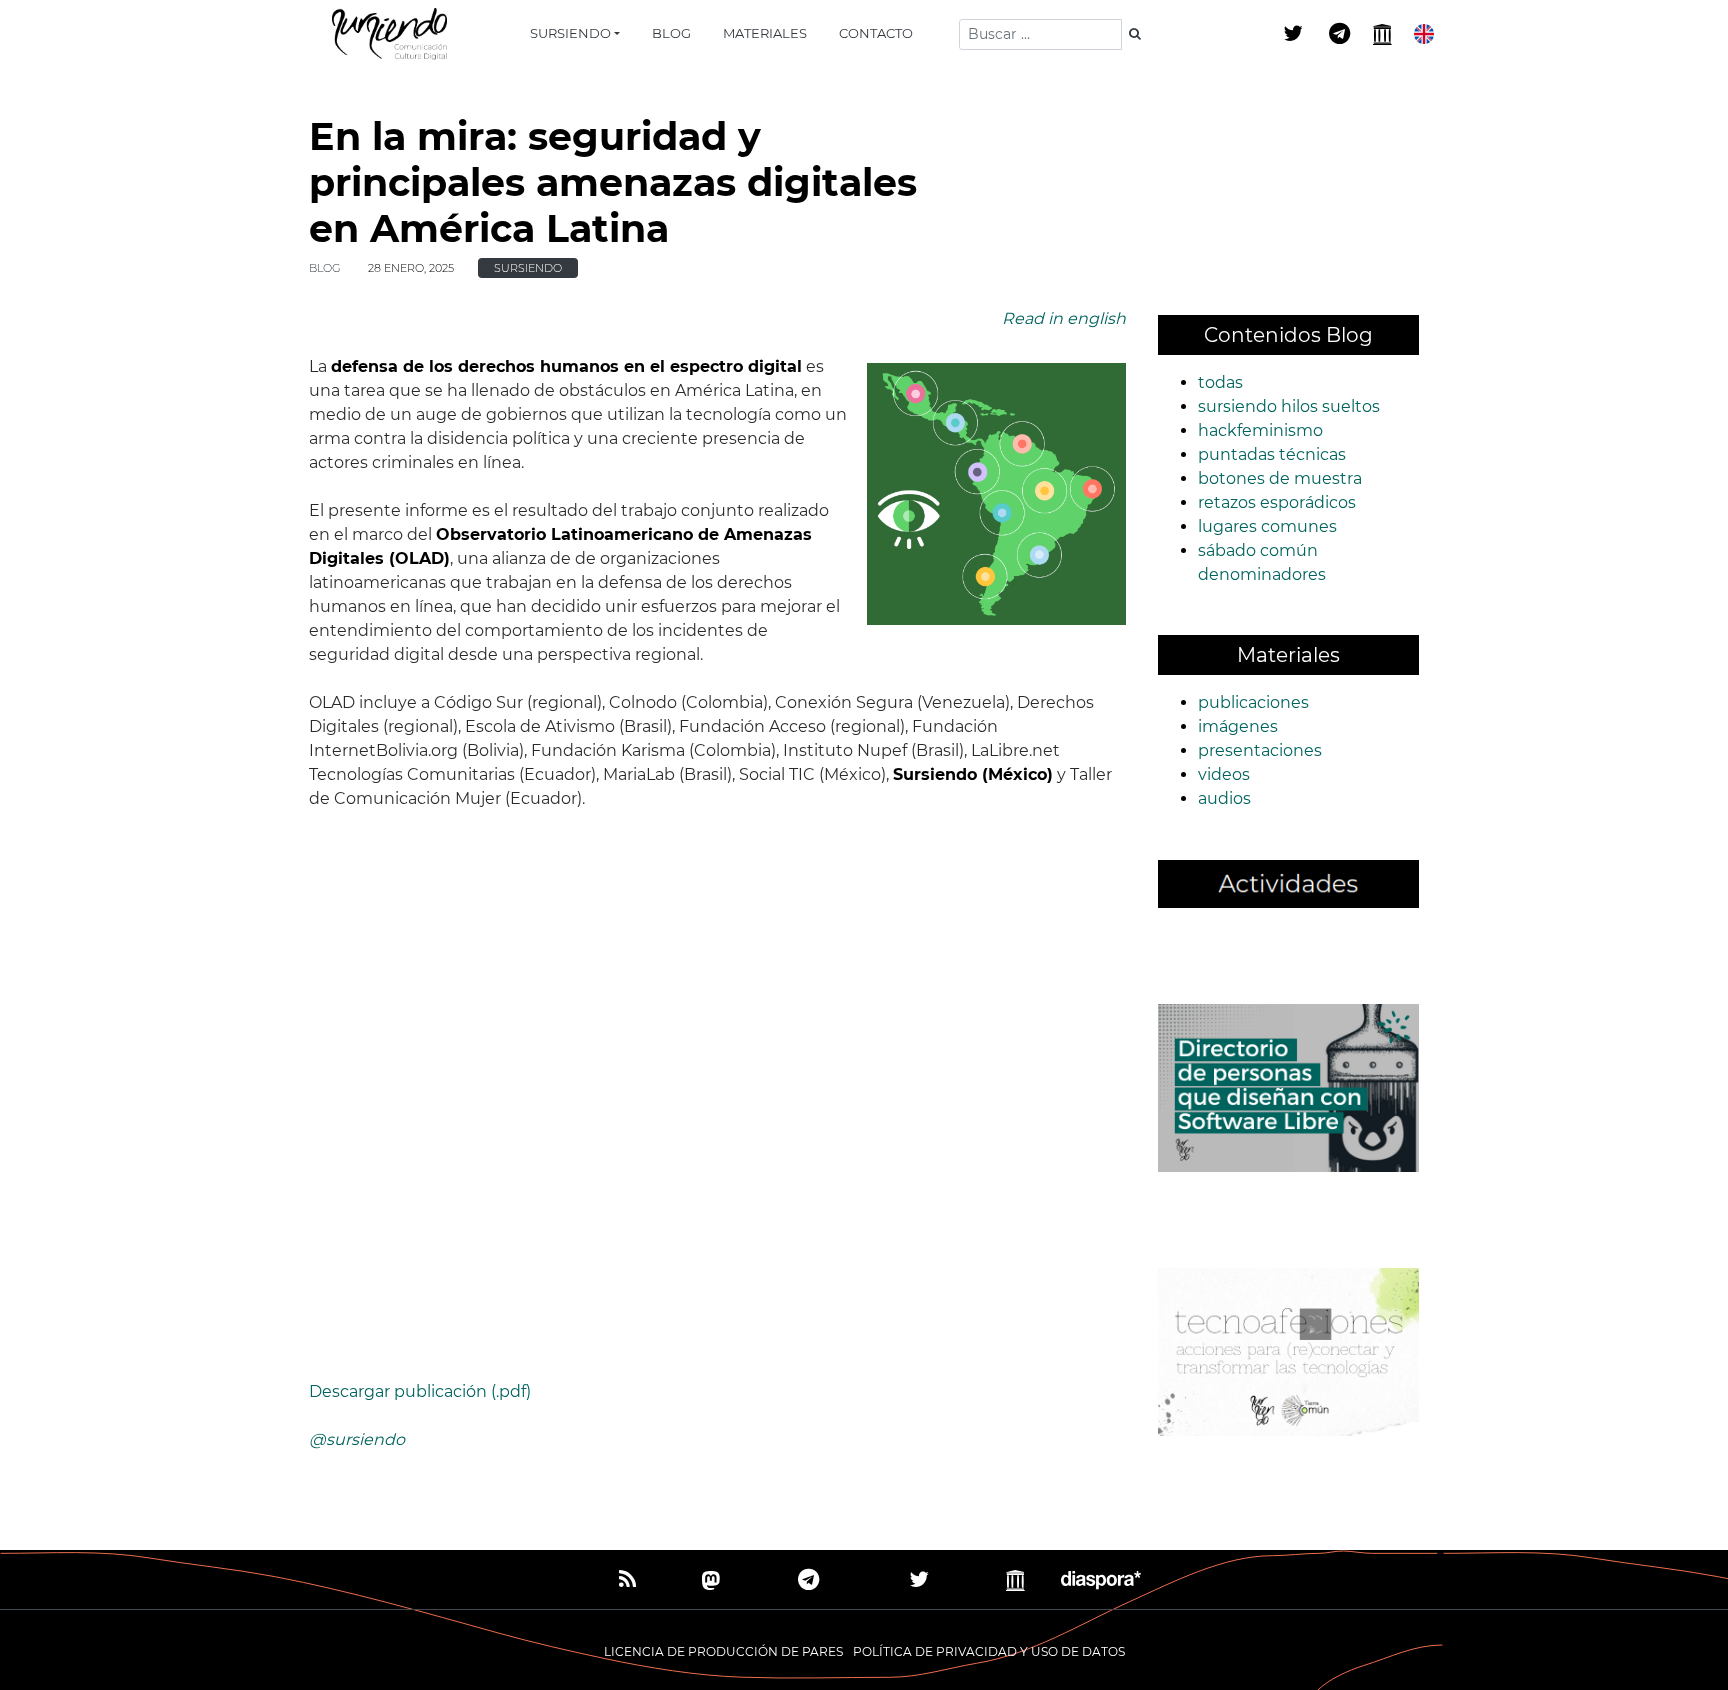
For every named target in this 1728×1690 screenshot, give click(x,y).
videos (1224, 774)
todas (1220, 382)
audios (1224, 798)
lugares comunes (1267, 526)
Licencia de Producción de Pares (723, 1651)
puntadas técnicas (1272, 454)
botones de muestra (1280, 478)
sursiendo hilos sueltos (1289, 406)
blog (671, 33)
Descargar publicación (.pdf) (420, 1391)
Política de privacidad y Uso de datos (989, 1651)
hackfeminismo (1260, 430)
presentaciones (1260, 750)
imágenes (1238, 726)
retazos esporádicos (1277, 502)
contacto (876, 33)
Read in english (1064, 318)
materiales (765, 33)
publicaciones (1253, 702)
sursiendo (570, 33)
